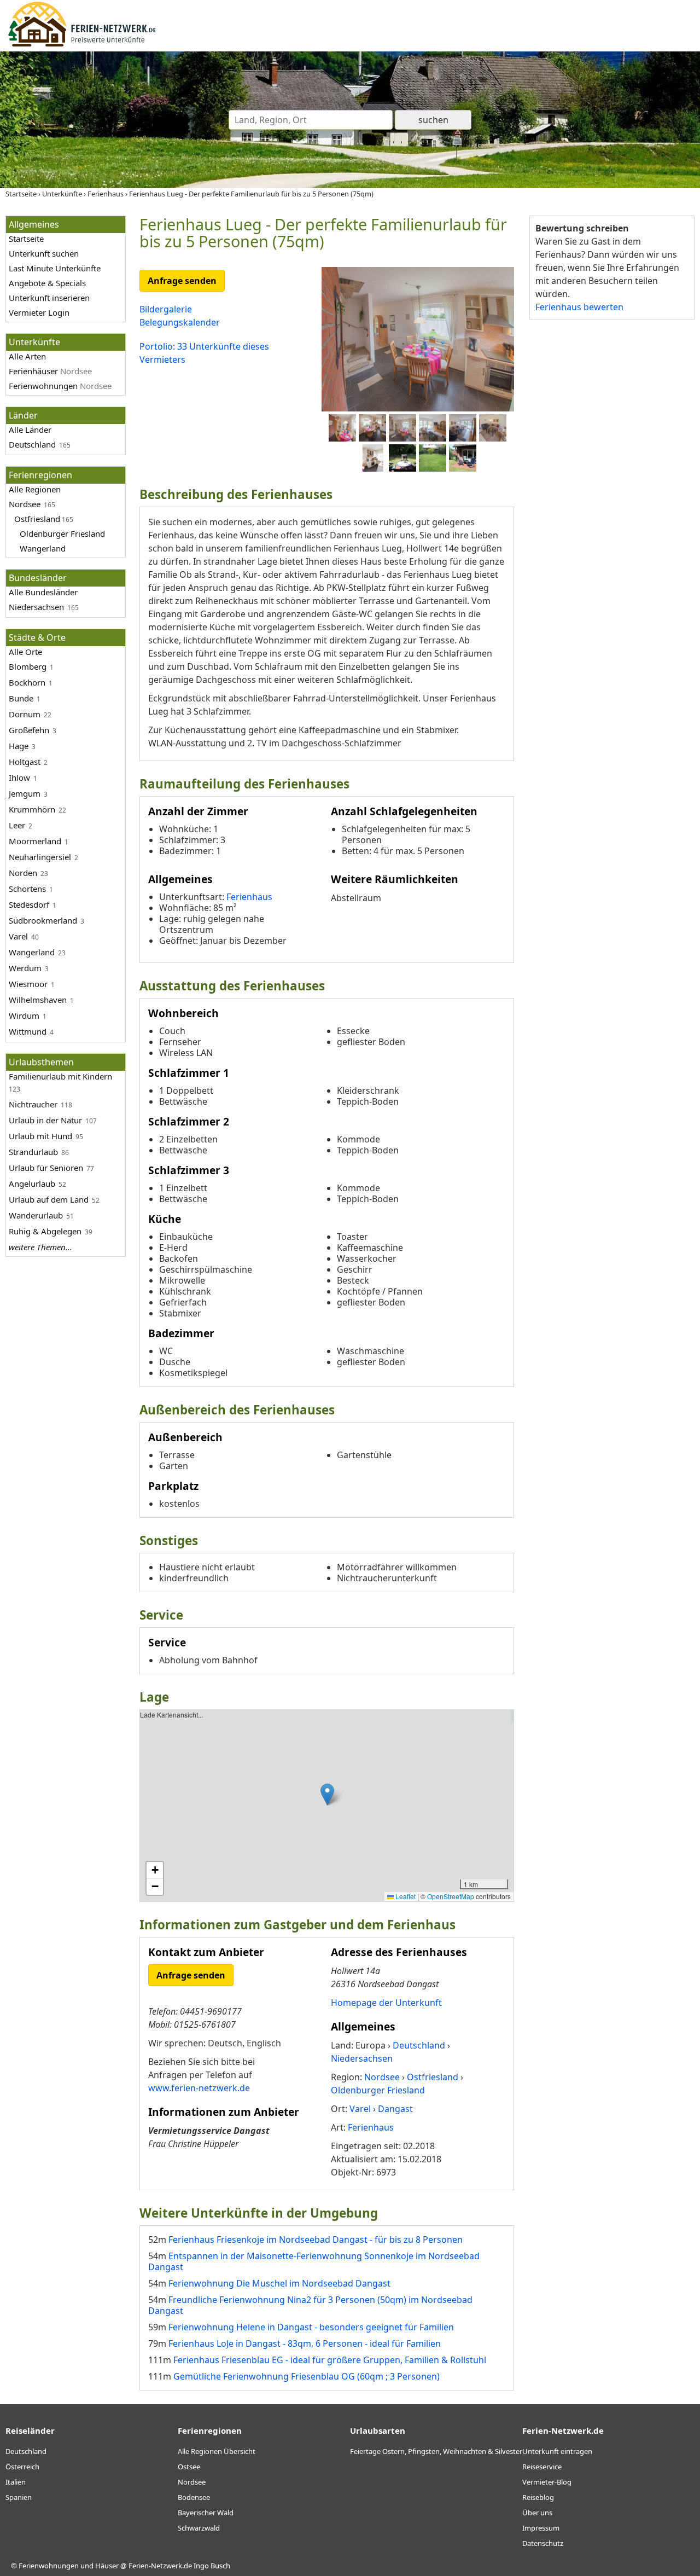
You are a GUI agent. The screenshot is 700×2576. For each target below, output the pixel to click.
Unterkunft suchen (44, 253)
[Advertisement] (611, 497)
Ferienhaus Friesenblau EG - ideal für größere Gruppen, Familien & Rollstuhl (330, 2360)
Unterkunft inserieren (49, 298)
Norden (23, 873)
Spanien (19, 2497)
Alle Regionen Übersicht (217, 2451)
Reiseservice (542, 2467)
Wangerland (43, 548)
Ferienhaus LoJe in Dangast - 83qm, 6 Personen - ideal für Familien (305, 2343)
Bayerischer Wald (206, 2513)
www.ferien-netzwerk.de (199, 2088)
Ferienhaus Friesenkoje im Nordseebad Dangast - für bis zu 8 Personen (316, 2240)
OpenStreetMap (451, 1896)
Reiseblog (538, 2497)
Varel (18, 936)
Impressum (541, 2528)
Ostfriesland (37, 519)
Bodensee (194, 2497)
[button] (327, 1794)
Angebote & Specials (47, 283)
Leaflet (405, 1896)
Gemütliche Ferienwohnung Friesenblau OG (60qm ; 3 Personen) (307, 2376)
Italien (16, 2482)
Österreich (22, 2467)
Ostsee (189, 2467)
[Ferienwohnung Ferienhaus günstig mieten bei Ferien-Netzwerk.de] (82, 45)
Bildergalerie (166, 309)
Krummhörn (32, 809)
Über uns (537, 2513)
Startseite (26, 239)
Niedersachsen (36, 607)
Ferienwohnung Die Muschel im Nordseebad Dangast (279, 2283)
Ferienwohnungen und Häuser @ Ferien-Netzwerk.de (105, 2566)
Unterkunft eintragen (557, 2451)
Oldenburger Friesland (62, 533)
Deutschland (32, 444)
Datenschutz (543, 2543)
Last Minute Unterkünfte (55, 268)
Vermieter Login (39, 312)
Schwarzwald (199, 2528)
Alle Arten (27, 356)
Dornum (25, 714)
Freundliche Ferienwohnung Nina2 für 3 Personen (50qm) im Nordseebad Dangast (310, 2305)
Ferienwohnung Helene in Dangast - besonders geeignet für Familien (311, 2327)
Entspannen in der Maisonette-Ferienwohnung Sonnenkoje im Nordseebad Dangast (314, 2261)
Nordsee (25, 504)
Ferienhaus (249, 897)
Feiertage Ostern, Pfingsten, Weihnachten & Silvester (436, 2451)
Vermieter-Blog (547, 2482)
